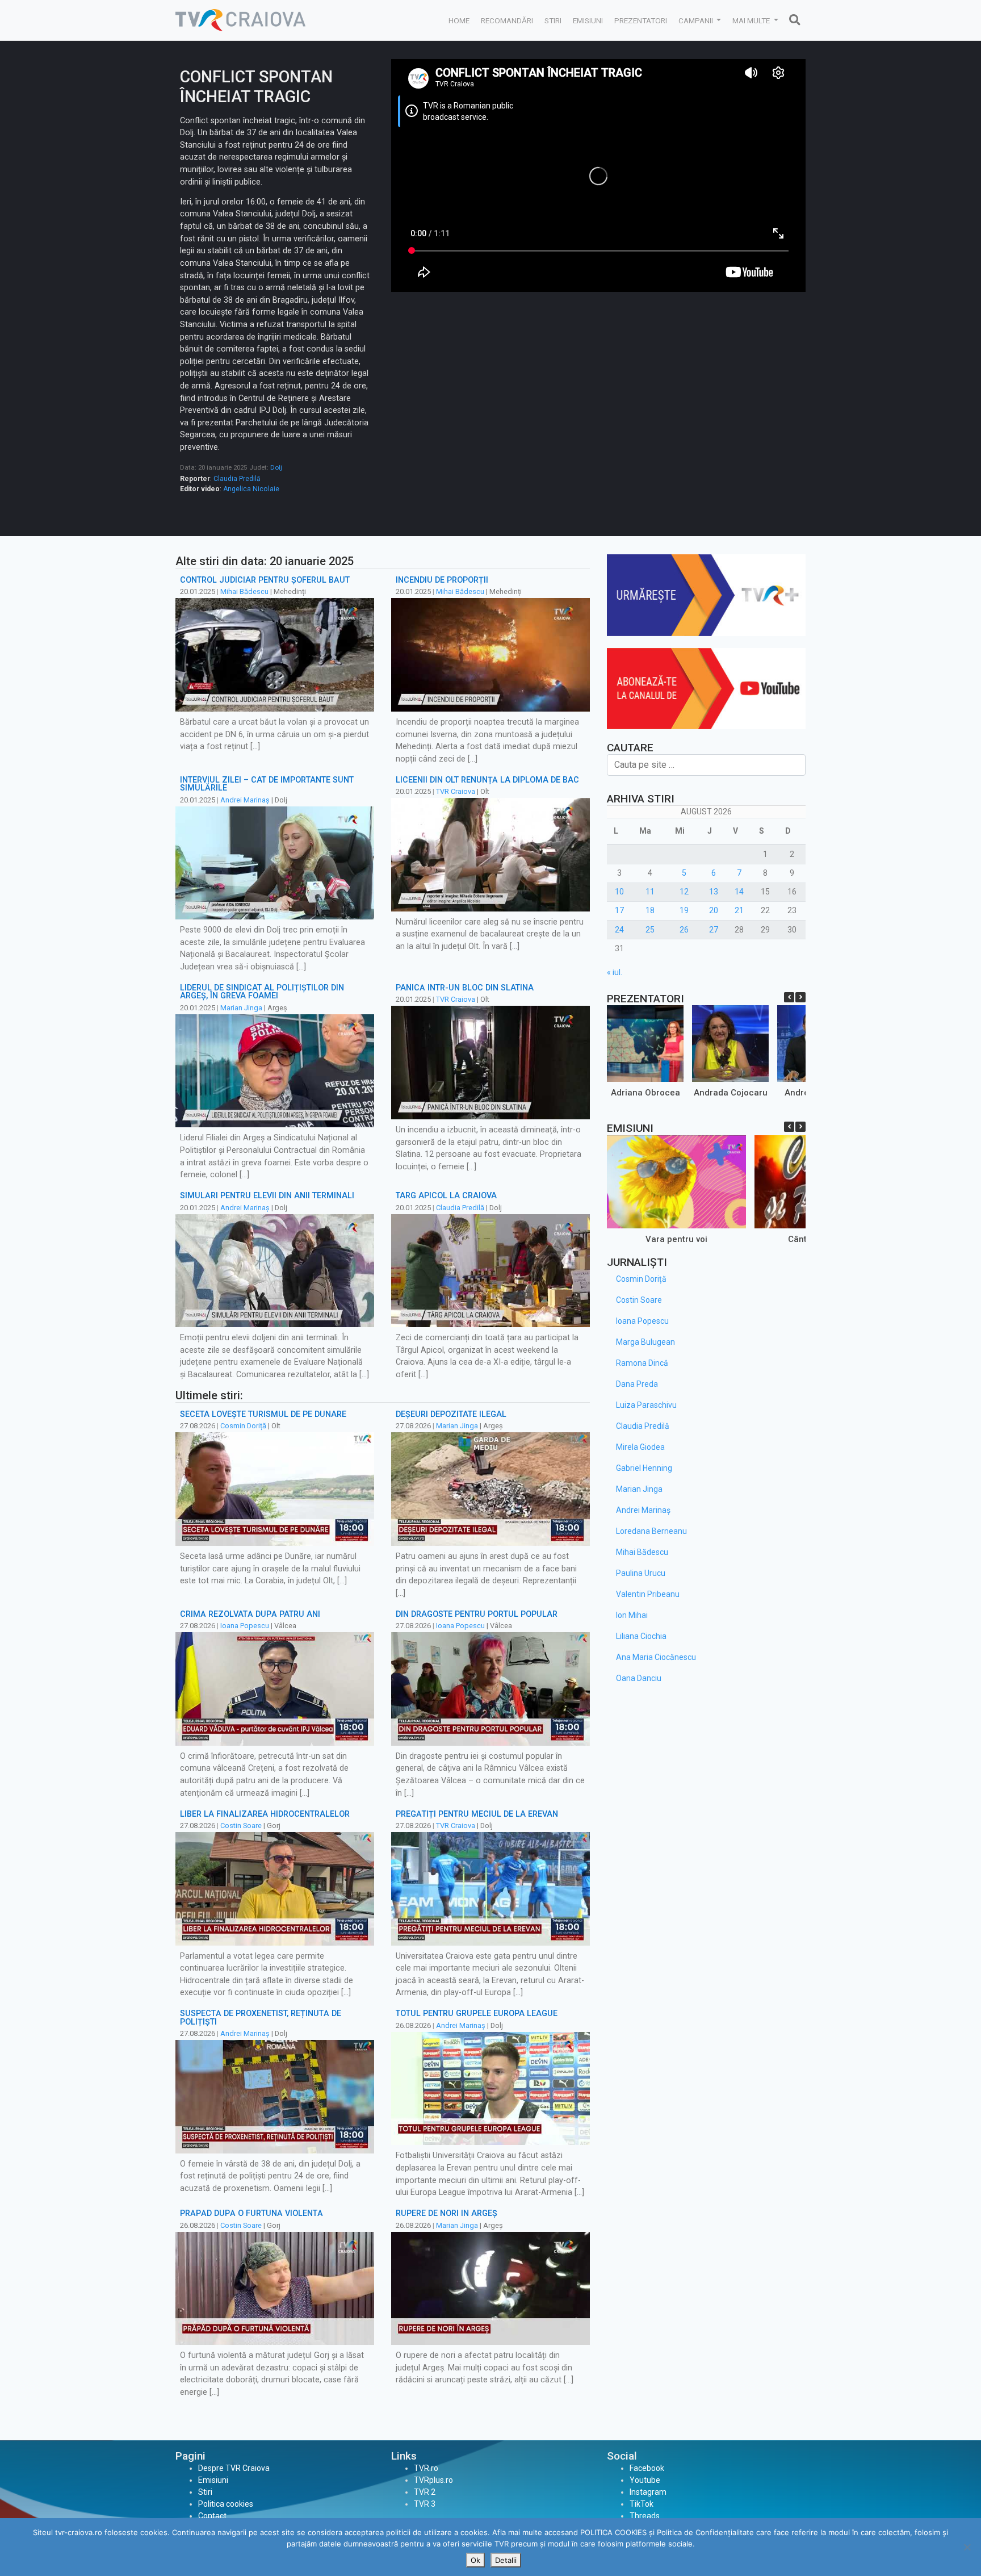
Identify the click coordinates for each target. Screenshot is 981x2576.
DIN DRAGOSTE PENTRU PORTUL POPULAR (477, 1614)
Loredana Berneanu (651, 1531)
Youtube (645, 2480)
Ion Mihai (632, 1615)
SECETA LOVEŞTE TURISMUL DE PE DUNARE (263, 1414)
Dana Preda (637, 1384)
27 (714, 930)
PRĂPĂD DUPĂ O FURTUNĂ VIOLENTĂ (251, 2213)
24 (619, 930)
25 (650, 930)
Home (459, 20)
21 (739, 910)
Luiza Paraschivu (646, 1405)
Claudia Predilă (237, 479)
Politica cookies (226, 2504)
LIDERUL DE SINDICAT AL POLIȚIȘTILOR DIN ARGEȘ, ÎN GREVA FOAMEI (262, 992)
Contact (212, 2516)
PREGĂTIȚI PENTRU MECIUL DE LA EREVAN (477, 1814)
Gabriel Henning (644, 1468)
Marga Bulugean (645, 1342)
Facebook (647, 2468)
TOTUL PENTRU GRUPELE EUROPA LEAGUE (477, 2013)
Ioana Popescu (245, 1626)
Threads (645, 2516)
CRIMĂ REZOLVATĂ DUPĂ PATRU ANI (250, 1614)
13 (714, 892)
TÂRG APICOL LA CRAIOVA (446, 1196)
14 (739, 892)
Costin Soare (241, 1826)
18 (650, 910)
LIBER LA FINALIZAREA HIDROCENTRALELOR (265, 1814)
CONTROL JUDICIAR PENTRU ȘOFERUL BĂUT (265, 580)
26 (684, 930)
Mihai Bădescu (244, 591)
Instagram (648, 2492)
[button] (800, 997)
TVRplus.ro (433, 2480)
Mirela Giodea (640, 1447)
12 (684, 892)
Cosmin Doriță (243, 1426)
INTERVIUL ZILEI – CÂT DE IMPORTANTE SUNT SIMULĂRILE (267, 784)
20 (714, 910)
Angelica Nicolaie (251, 489)
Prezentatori (641, 20)
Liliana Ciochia (641, 1636)
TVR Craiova (456, 791)
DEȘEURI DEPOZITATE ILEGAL (451, 1414)
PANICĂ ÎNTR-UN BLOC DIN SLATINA (465, 988)
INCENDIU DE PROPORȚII (442, 580)
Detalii (506, 2560)
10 (619, 892)
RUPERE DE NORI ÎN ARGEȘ (447, 2213)
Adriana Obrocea (645, 1093)
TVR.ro (426, 2468)
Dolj (276, 467)
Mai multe (752, 20)
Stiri (553, 20)
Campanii (697, 20)
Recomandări (507, 20)
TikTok (642, 2504)
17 (619, 910)
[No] (967, 2547)
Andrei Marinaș (245, 800)
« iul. (615, 972)
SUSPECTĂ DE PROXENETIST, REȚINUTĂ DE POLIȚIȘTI (261, 2017)
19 (684, 910)
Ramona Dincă (642, 1363)
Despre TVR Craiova (234, 2468)
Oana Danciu (639, 1678)
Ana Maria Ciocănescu (656, 1657)
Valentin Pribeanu (648, 1594)
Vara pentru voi (676, 1239)
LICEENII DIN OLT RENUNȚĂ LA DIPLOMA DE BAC (487, 780)
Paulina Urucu (641, 1573)
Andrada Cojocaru (731, 1093)
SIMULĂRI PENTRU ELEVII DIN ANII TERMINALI (267, 1196)
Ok (475, 2560)
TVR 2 (425, 2492)
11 (650, 892)
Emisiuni (588, 20)
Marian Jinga (241, 1008)
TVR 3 (425, 2504)
